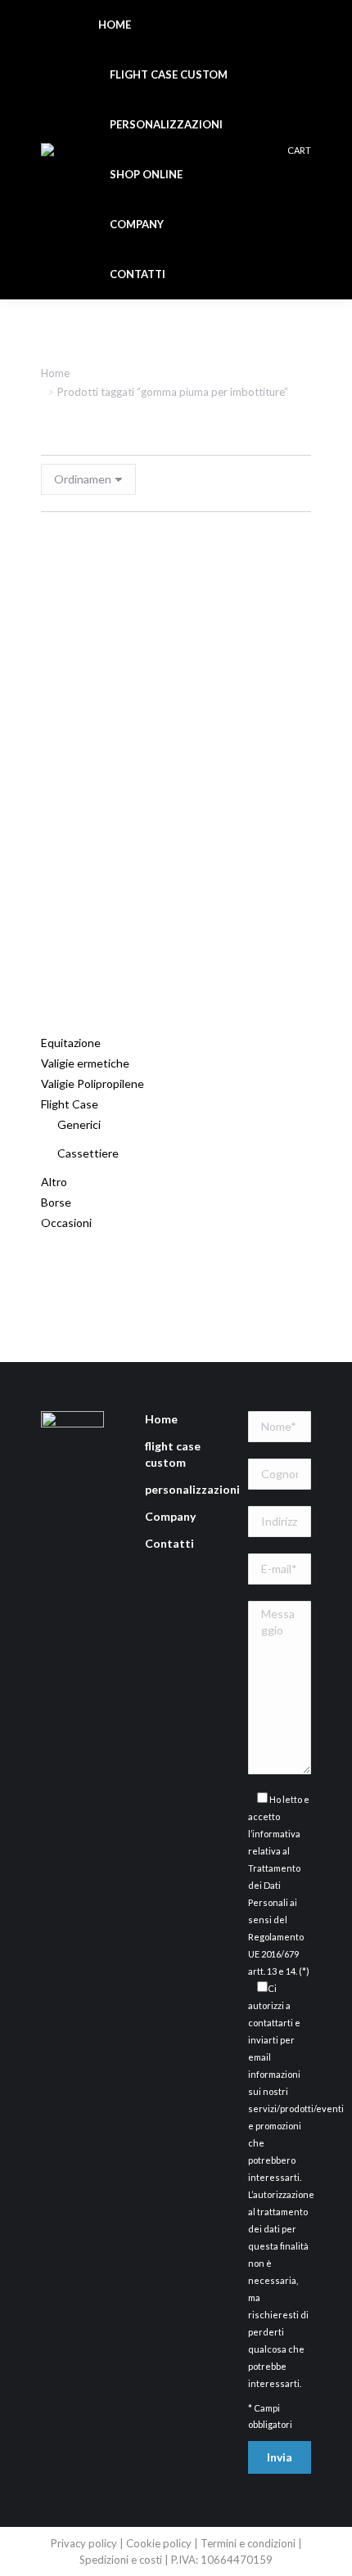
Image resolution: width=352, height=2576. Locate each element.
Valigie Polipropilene (93, 1083)
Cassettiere (88, 1153)
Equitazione (71, 1043)
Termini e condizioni (249, 2543)
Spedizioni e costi (122, 2560)
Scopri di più (184, 961)
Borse (56, 1202)
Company (170, 1516)
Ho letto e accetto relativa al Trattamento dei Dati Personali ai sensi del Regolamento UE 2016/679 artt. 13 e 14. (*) (279, 1885)
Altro (54, 1182)
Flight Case (70, 1104)
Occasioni (66, 1223)
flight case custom (173, 1454)
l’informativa (274, 1834)
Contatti (169, 1543)
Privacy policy (84, 2543)
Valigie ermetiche (85, 1063)
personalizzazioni (192, 1489)
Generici (79, 1124)
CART (299, 150)
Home (161, 1419)
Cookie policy (159, 2543)
